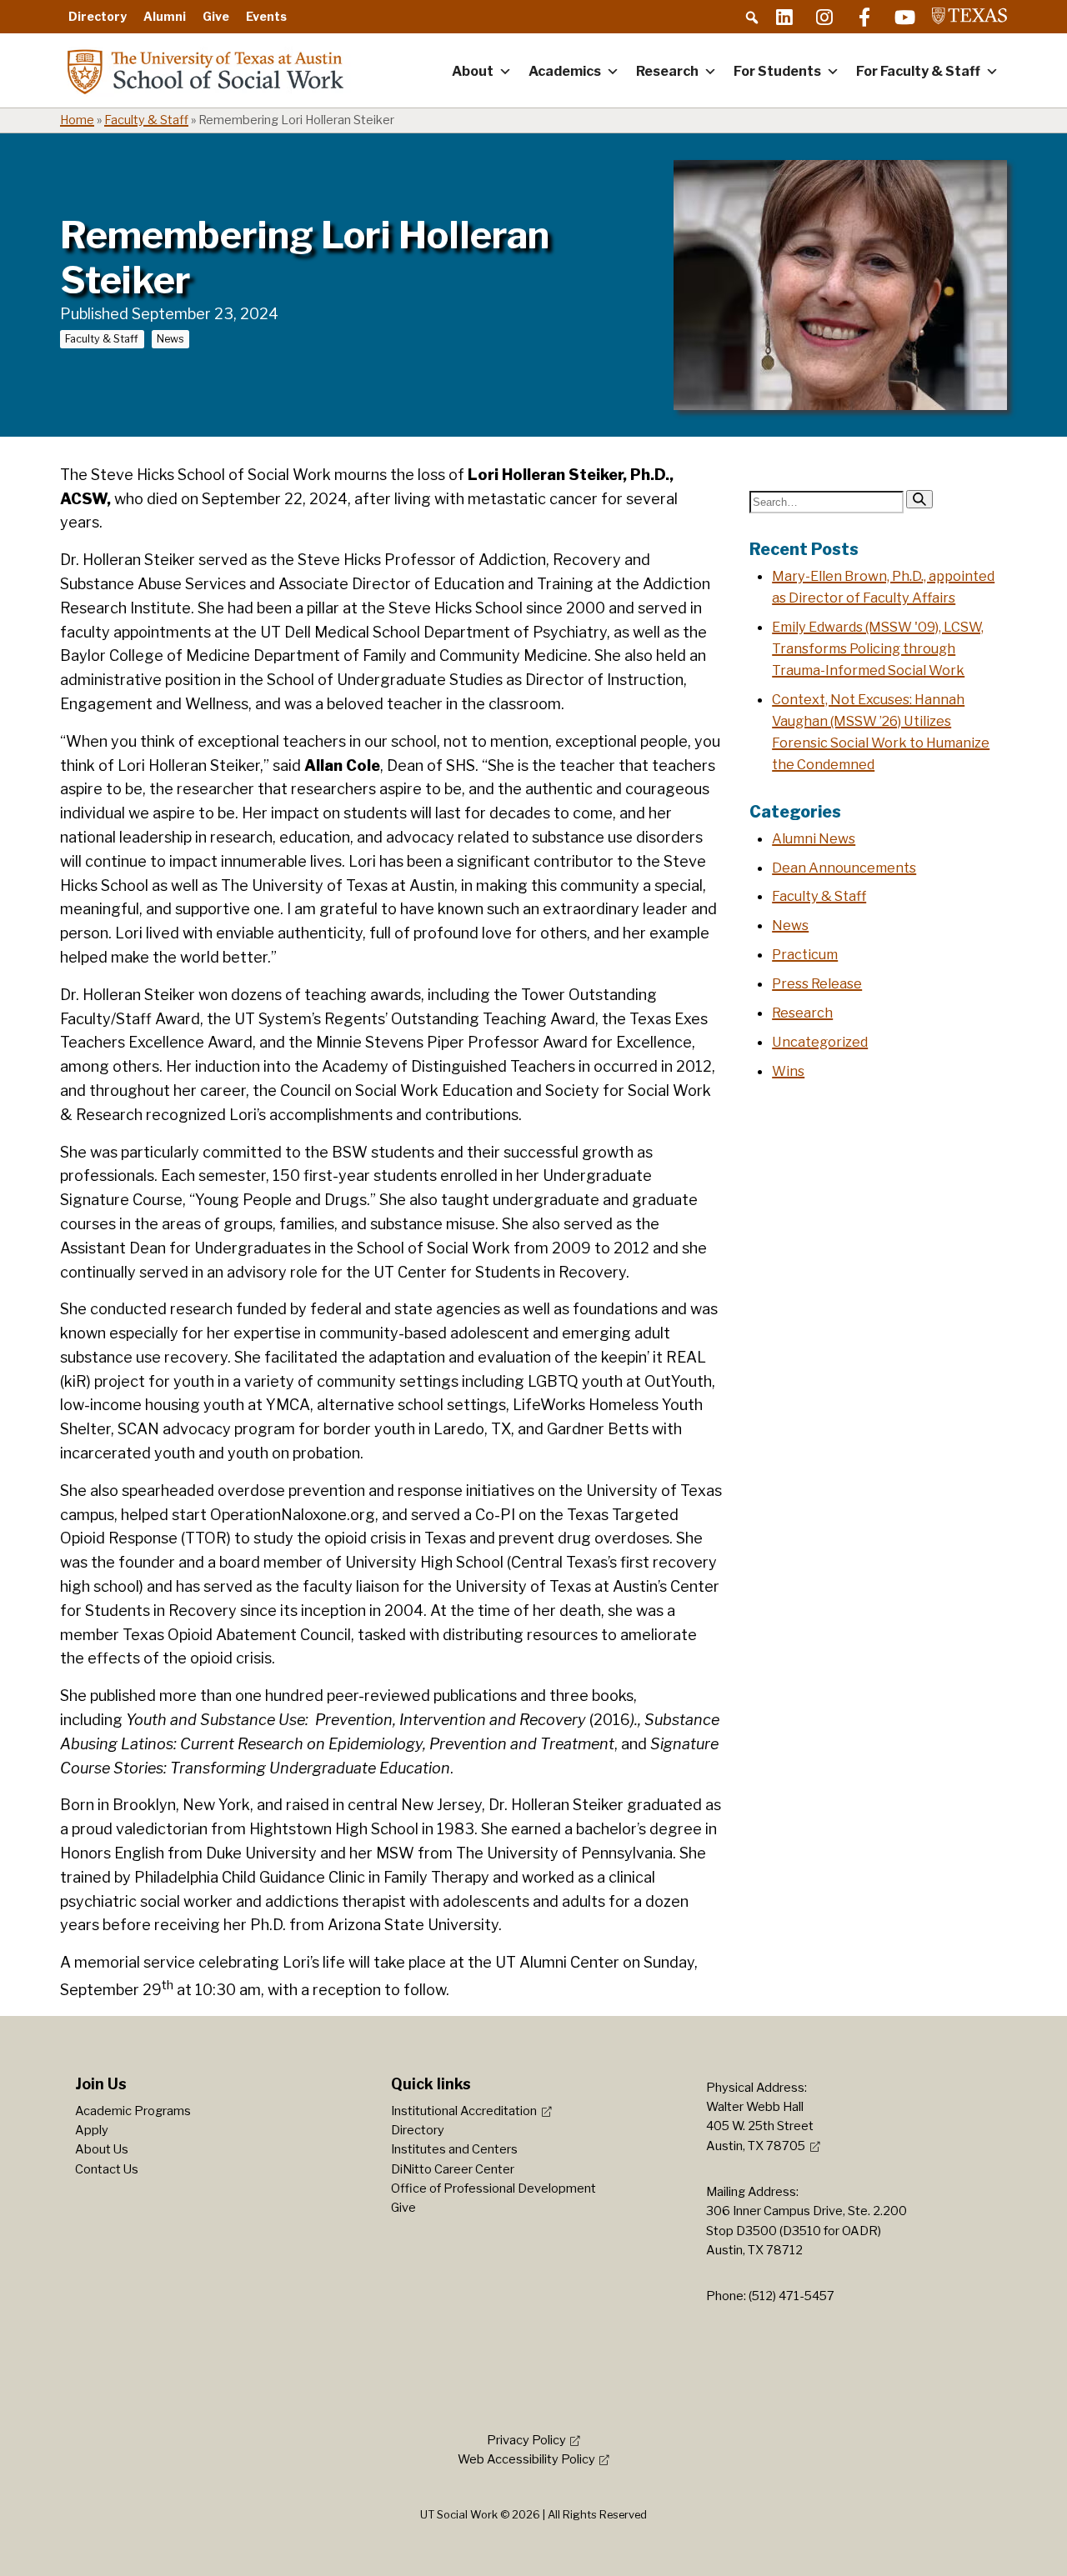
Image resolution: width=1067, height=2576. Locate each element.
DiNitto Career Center (453, 2169)
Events (266, 16)
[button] (752, 18)
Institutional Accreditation (464, 2111)
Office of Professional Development (493, 2188)
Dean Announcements (844, 868)
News (170, 339)
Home (77, 120)
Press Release (817, 983)
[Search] (919, 499)
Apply (92, 2130)
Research (667, 71)
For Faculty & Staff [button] (918, 71)
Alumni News (814, 838)
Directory (98, 16)
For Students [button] (777, 71)
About (473, 71)
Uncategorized (820, 1042)
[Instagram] (824, 17)
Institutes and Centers (454, 2149)
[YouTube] (904, 17)
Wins (788, 1071)
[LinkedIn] (784, 17)
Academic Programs (133, 2111)
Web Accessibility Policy (526, 2459)
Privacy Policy (526, 2440)
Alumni (165, 16)
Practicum (805, 954)
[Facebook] (864, 17)
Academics (565, 71)
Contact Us (107, 2169)
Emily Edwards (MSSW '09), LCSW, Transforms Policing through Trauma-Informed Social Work (878, 648)
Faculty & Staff (146, 120)
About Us (102, 2149)
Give (216, 16)
